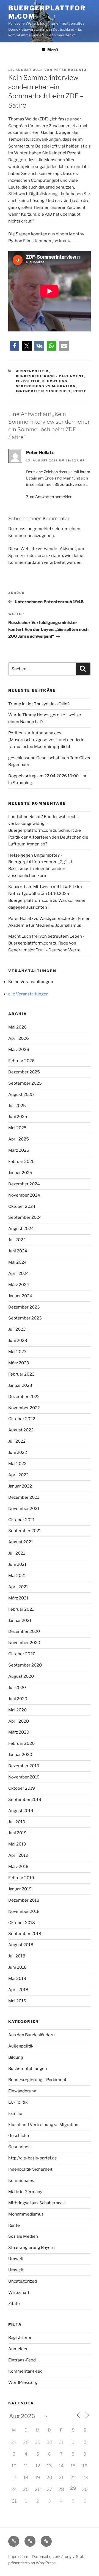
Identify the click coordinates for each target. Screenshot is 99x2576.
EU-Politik (28, 381)
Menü (53, 50)
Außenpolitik (33, 371)
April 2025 (19, 1139)
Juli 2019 (17, 1822)
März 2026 (19, 1050)
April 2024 (19, 1273)
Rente (80, 391)
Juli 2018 (17, 1956)
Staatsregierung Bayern (31, 2248)
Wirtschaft (19, 2292)
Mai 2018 (17, 1979)
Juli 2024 (17, 1240)
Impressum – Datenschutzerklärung (40, 2556)
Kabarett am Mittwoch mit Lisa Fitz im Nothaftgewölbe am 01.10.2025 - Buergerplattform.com (45, 894)
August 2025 (21, 1094)
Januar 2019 (20, 1889)
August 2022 (21, 1430)
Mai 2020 (17, 1710)
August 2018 (21, 1945)
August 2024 (21, 1229)
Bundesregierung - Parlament (50, 376)
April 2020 (19, 1721)
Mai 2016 (17, 2001)
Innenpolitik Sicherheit (43, 391)
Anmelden (18, 2349)
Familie (15, 2113)
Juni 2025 (18, 1117)
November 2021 (24, 1509)
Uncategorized (23, 2281)
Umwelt (16, 2259)
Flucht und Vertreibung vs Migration (43, 2125)
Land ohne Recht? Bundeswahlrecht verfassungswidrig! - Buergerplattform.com (43, 824)
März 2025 (19, 1150)
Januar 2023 (20, 1385)
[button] (14, 346)
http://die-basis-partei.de (33, 2158)
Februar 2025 (21, 1162)
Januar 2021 (20, 1621)
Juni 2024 (18, 1251)
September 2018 (25, 1934)
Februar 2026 (21, 1061)
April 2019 (18, 1855)
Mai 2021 (17, 1576)
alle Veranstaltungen (28, 994)
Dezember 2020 (24, 1631)
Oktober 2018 (22, 1923)
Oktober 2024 (22, 1206)
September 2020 (25, 1665)
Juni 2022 (18, 1452)
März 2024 (19, 1285)
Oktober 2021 (21, 1520)
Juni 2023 (18, 1341)
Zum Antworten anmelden (49, 497)
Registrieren (20, 2338)
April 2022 (18, 1475)
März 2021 (18, 1598)
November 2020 (24, 1643)
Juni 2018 (17, 1967)
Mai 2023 (17, 1352)
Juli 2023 (17, 1329)
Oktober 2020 (22, 1654)
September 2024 (25, 1217)
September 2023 (25, 1318)
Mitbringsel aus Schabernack (36, 2203)
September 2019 (25, 1800)
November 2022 (24, 1408)
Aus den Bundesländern (31, 2035)
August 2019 (21, 1811)
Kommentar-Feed (25, 2371)
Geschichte (19, 2136)
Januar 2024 (20, 1296)
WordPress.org (23, 2382)
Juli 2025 (17, 1106)
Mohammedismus (26, 2214)
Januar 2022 (20, 1486)
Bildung (16, 2057)
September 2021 (25, 1531)
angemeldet (40, 529)
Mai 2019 (17, 1844)
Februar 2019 (21, 1878)
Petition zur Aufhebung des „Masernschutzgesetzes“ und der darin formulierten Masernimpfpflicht (46, 740)
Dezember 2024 (24, 1184)
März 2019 (18, 1867)
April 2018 (18, 1990)
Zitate (14, 2304)
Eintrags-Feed (22, 2360)
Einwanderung (22, 2091)
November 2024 (24, 1195)
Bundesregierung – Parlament (37, 2080)
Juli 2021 (17, 1553)
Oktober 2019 (22, 1788)
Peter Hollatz (70, 70)
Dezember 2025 (24, 1072)
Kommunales (21, 2181)
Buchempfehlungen (28, 2069)
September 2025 (25, 1083)
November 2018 (24, 1911)
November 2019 (24, 1777)
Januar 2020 (20, 1755)
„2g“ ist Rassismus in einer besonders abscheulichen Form (40, 869)
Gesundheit (20, 2147)
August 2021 (21, 1542)
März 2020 (19, 1732)
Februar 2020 (21, 1743)
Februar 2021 (21, 1609)
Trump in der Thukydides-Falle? (39, 704)
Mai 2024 (17, 1262)
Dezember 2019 (24, 1766)
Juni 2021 (17, 1564)
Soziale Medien (23, 2236)
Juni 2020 (18, 1699)
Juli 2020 (17, 1688)
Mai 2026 (17, 1027)
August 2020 (21, 1676)
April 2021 (18, 1587)
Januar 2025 (20, 1173)
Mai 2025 (17, 1128)
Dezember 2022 (24, 1397)
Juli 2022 (17, 1441)
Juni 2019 (17, 1833)
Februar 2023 (21, 1374)
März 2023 (19, 1363)
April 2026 (19, 1038)
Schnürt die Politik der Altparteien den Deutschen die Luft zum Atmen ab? (48, 837)
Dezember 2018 (24, 1900)
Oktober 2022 (22, 1419)
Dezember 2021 (24, 1497)
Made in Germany (25, 2192)
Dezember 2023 (24, 1307)
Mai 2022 (17, 1464)
